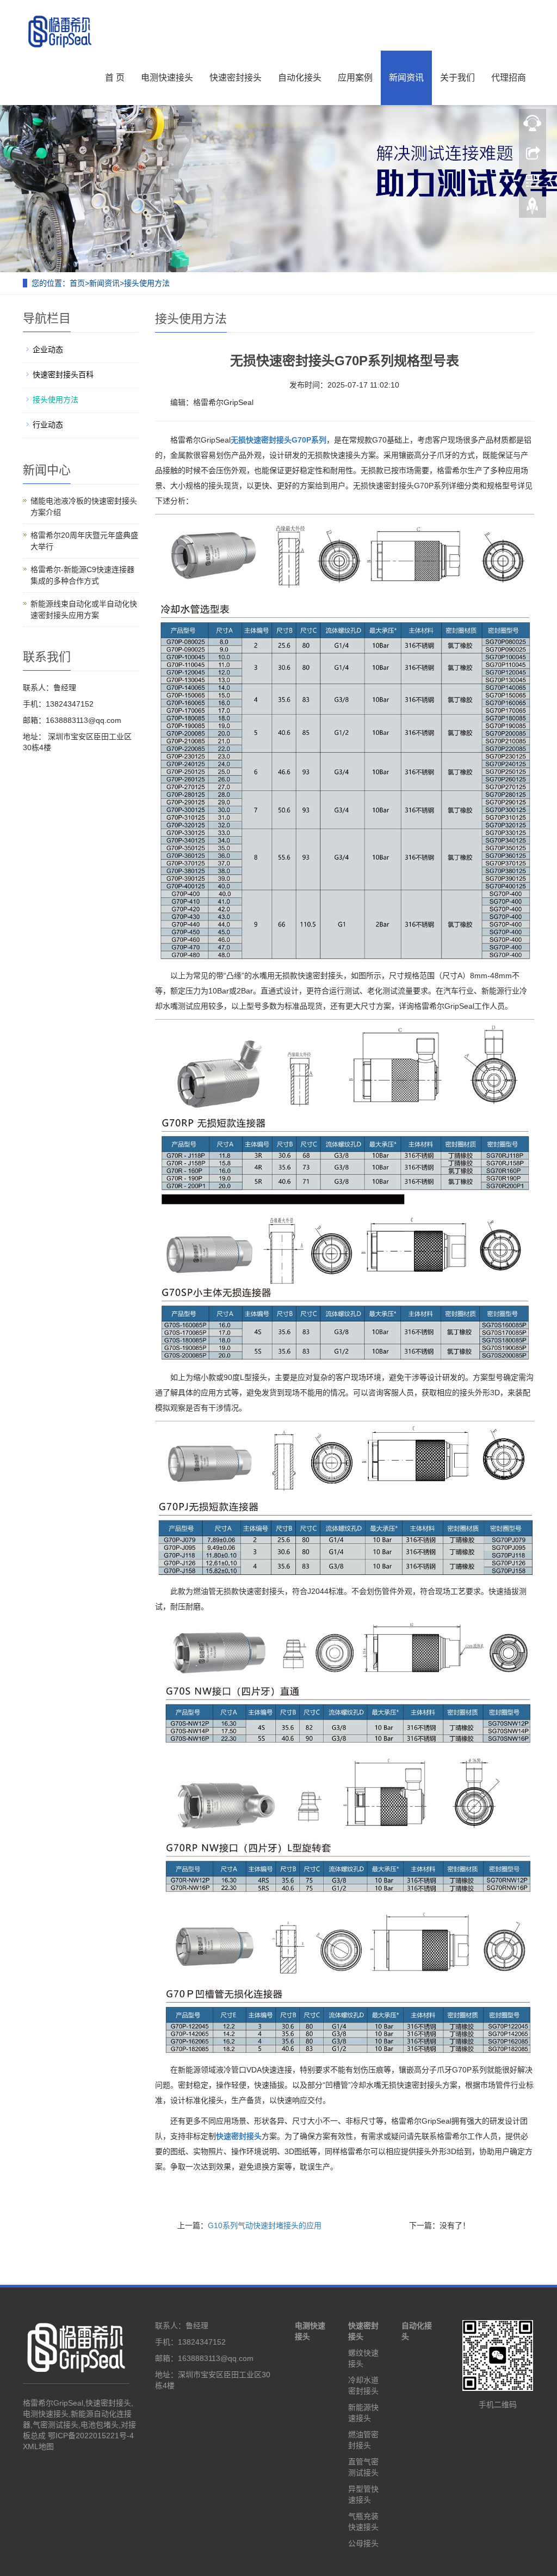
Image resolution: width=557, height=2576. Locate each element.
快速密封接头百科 (63, 375)
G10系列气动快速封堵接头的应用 (265, 2225)
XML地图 (38, 2446)
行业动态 (48, 425)
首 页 (115, 78)
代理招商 (509, 78)
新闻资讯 (406, 78)
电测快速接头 (167, 78)
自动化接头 (300, 78)
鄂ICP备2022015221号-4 (91, 2436)
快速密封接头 (236, 78)
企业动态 (48, 349)
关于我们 (457, 78)
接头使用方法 (147, 283)
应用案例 (355, 78)
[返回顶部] (533, 208)
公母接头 (363, 2543)
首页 (77, 283)
